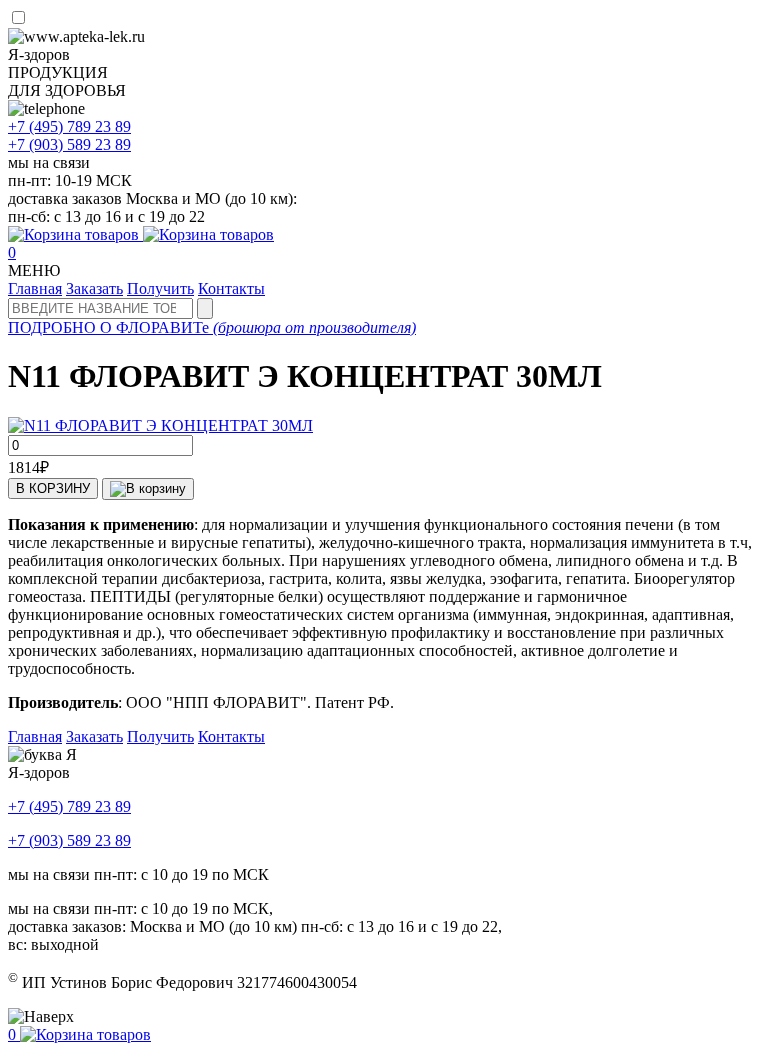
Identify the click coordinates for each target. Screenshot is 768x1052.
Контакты (231, 288)
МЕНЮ (34, 270)
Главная (35, 288)
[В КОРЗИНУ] (148, 489)
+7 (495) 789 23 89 (69, 806)
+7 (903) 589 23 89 (69, 840)
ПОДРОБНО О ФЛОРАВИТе (212, 327)
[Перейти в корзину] (141, 234)
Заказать (94, 288)
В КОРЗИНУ (53, 488)
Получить (160, 288)
